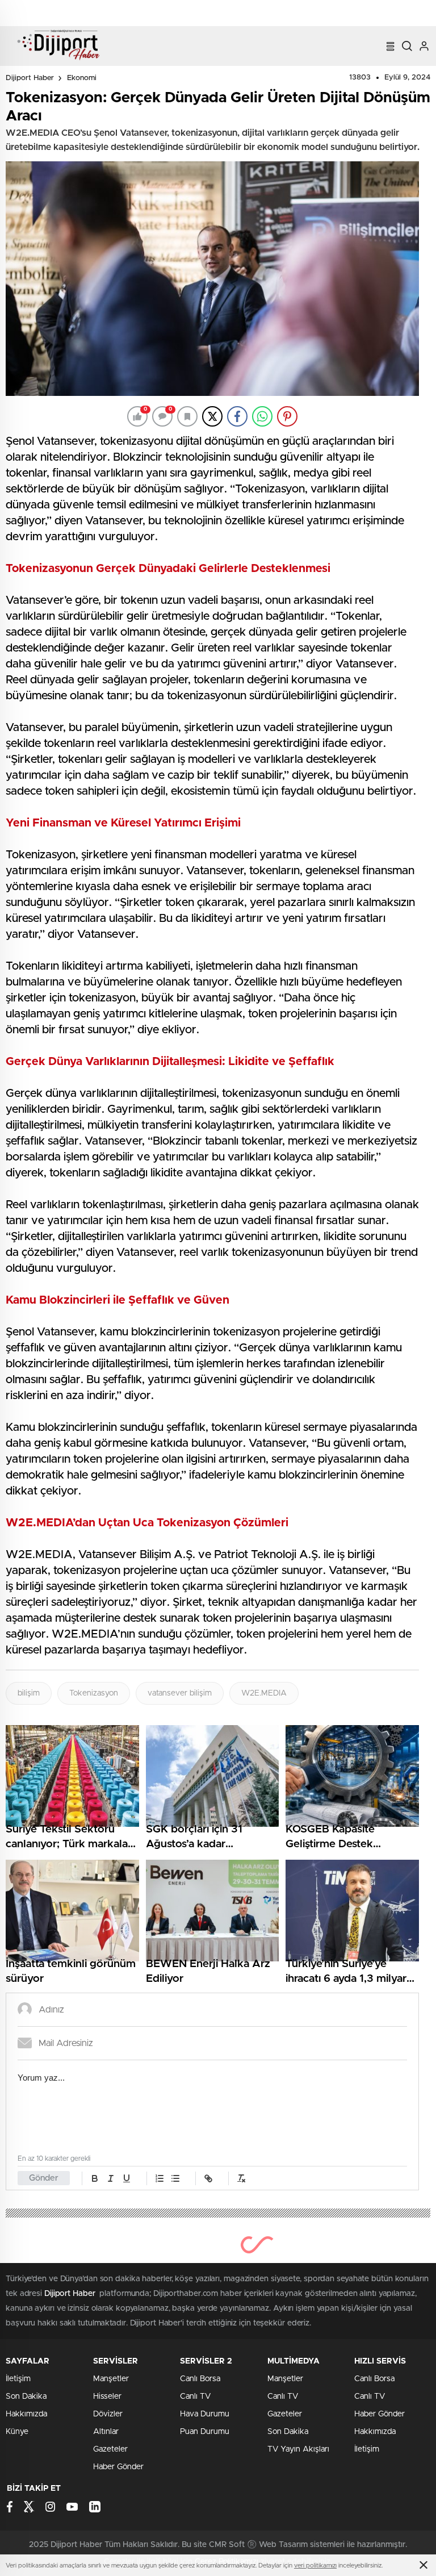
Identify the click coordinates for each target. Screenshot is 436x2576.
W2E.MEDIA (264, 1693)
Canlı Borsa (200, 2379)
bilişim (29, 1693)
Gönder (44, 2178)
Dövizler (108, 2414)
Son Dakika (26, 2397)
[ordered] (160, 2178)
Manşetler (111, 2379)
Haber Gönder (118, 2467)
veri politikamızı (315, 2565)
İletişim (18, 2379)
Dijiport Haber (30, 78)
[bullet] (175, 2178)
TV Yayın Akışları (298, 2449)
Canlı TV (195, 2397)
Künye (17, 2432)
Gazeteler (110, 2449)
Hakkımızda (26, 2414)
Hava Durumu (205, 2414)
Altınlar (106, 2432)
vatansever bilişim (180, 1693)
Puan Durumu (205, 2432)
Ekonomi (82, 78)
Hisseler (107, 2397)
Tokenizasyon (94, 1693)
